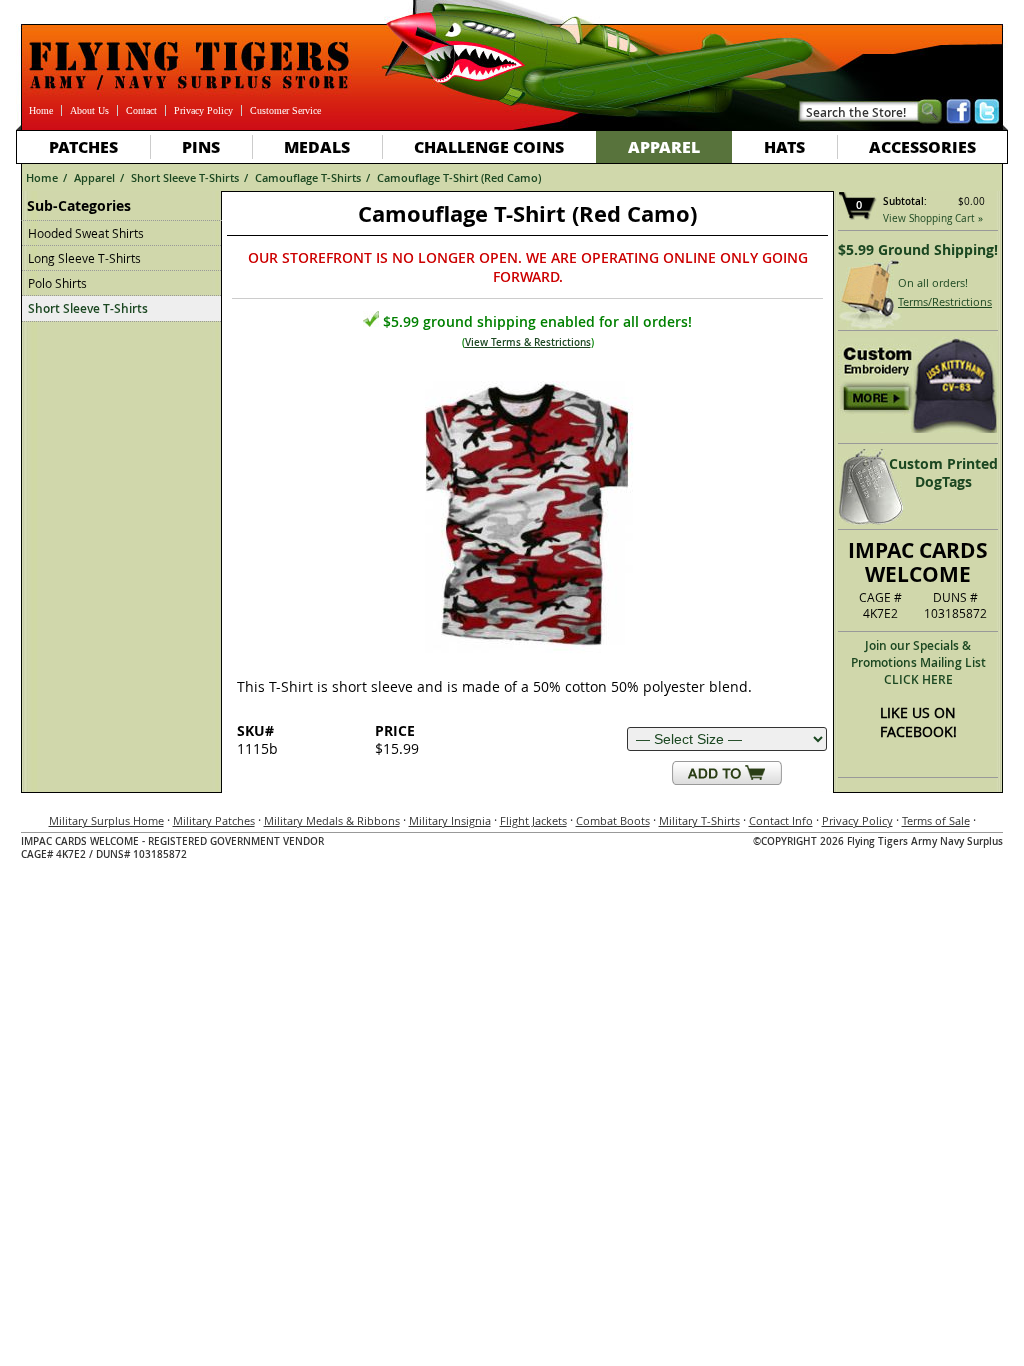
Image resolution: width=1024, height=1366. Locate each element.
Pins (201, 146)
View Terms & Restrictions (528, 342)
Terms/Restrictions (945, 301)
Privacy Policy (203, 110)
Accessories (922, 146)
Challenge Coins (489, 146)
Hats (784, 146)
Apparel (664, 146)
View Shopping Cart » (933, 218)
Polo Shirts (57, 283)
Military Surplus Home (106, 820)
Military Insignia (450, 820)
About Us (89, 110)
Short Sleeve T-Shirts (185, 177)
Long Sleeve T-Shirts (84, 258)
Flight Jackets (533, 820)
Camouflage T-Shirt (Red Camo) (459, 177)
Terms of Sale (936, 820)
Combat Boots (613, 820)
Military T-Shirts (699, 820)
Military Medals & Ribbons (332, 820)
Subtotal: (905, 201)
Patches (83, 146)
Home (41, 110)
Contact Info (781, 820)
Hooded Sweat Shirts (86, 233)
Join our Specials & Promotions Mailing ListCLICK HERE (918, 662)
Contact (141, 110)
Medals (317, 146)
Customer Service (285, 110)
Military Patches (214, 820)
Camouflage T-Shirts (308, 177)
